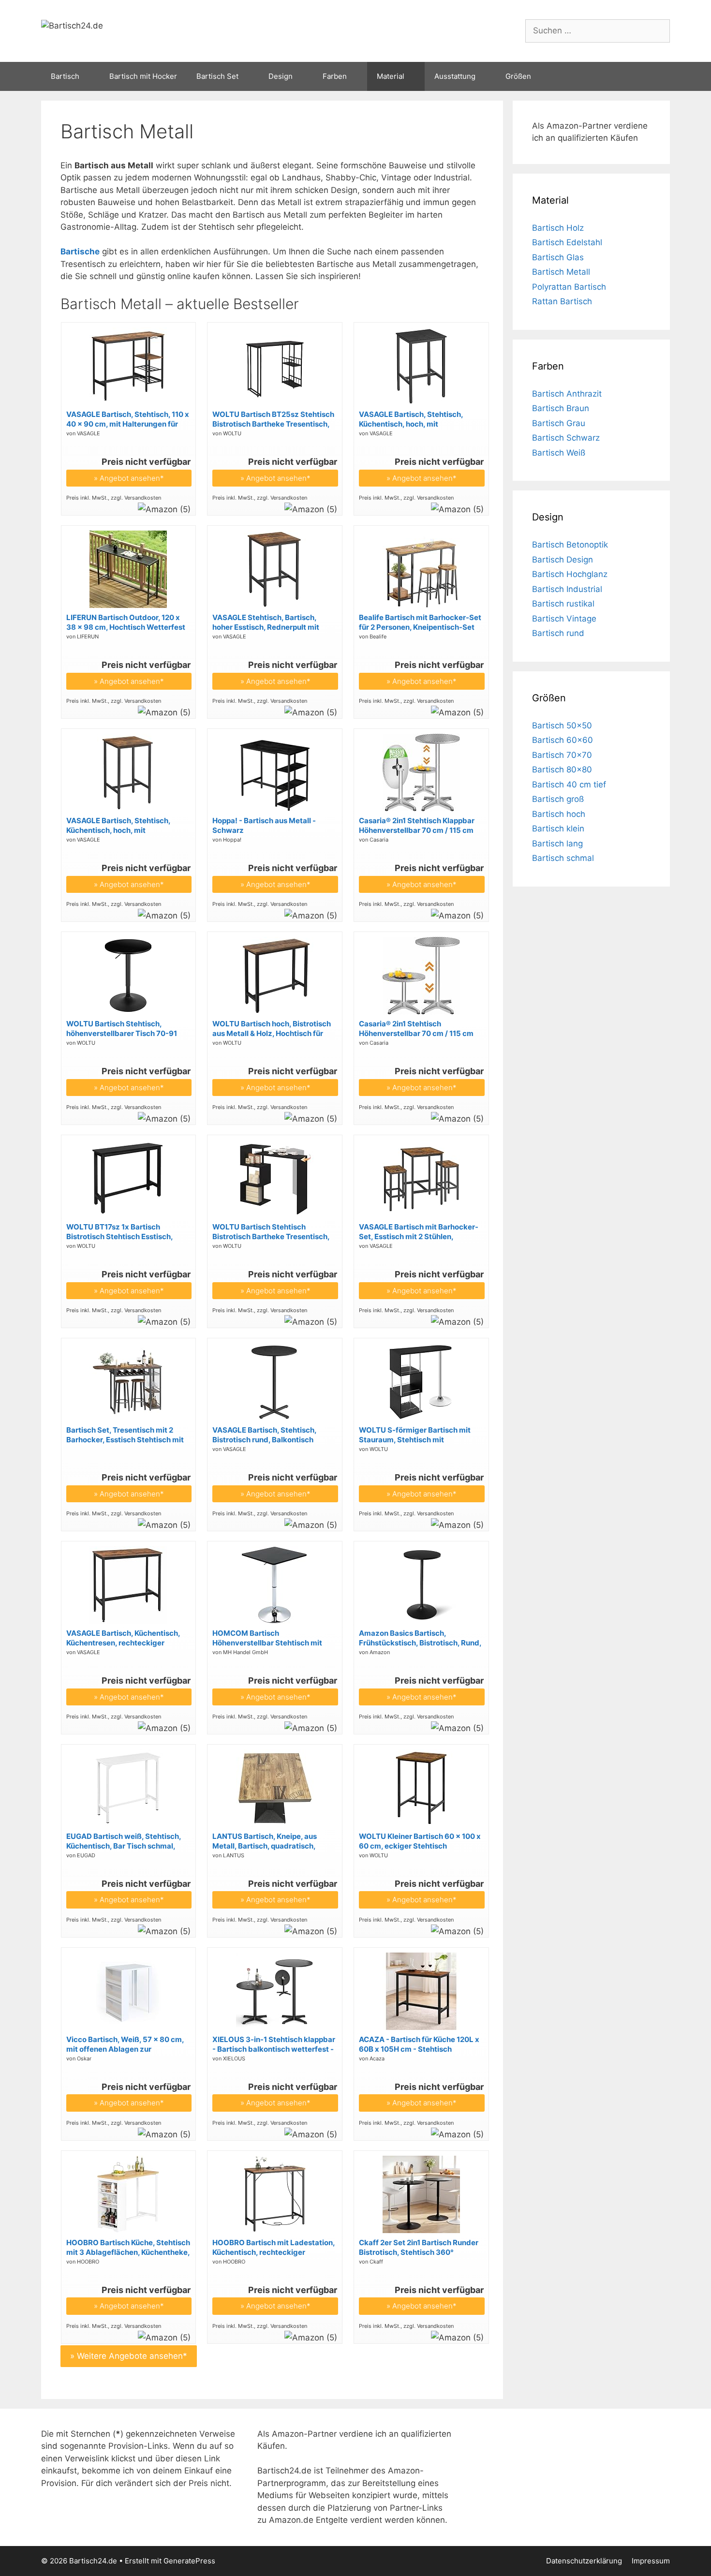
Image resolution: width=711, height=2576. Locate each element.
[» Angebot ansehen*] (128, 402)
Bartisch (65, 76)
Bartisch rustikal (563, 604)
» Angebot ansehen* (129, 478)
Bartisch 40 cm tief (569, 785)
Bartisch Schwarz (566, 438)
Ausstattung (455, 76)
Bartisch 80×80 (562, 770)
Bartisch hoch (559, 814)
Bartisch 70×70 (562, 755)
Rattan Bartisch (562, 301)
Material (391, 76)
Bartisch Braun (561, 408)
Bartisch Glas (558, 257)
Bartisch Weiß (559, 453)
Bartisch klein (558, 829)
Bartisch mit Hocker (143, 76)
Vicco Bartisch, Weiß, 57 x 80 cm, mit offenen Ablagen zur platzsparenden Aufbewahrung (125, 2044)
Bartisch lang (557, 844)
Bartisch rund (558, 633)
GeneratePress (189, 2561)
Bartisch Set (217, 76)
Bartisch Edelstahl (567, 242)
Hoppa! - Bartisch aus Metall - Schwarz (264, 825)
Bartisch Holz (558, 228)
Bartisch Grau (559, 423)
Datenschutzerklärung (584, 2561)
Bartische (80, 252)
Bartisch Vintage (564, 619)
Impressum (651, 2561)
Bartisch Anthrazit (567, 394)
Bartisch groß (558, 799)
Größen (518, 76)
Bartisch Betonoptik (570, 545)
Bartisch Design (563, 560)
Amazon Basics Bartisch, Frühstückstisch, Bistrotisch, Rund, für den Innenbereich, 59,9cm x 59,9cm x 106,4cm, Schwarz (420, 1638)
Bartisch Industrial (567, 589)
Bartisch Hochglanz (570, 574)
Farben (335, 76)
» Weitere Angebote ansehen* (129, 2356)
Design (281, 76)
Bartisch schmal (563, 858)
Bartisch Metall (561, 272)
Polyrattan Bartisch (569, 287)
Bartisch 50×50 (562, 725)
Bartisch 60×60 (563, 740)
